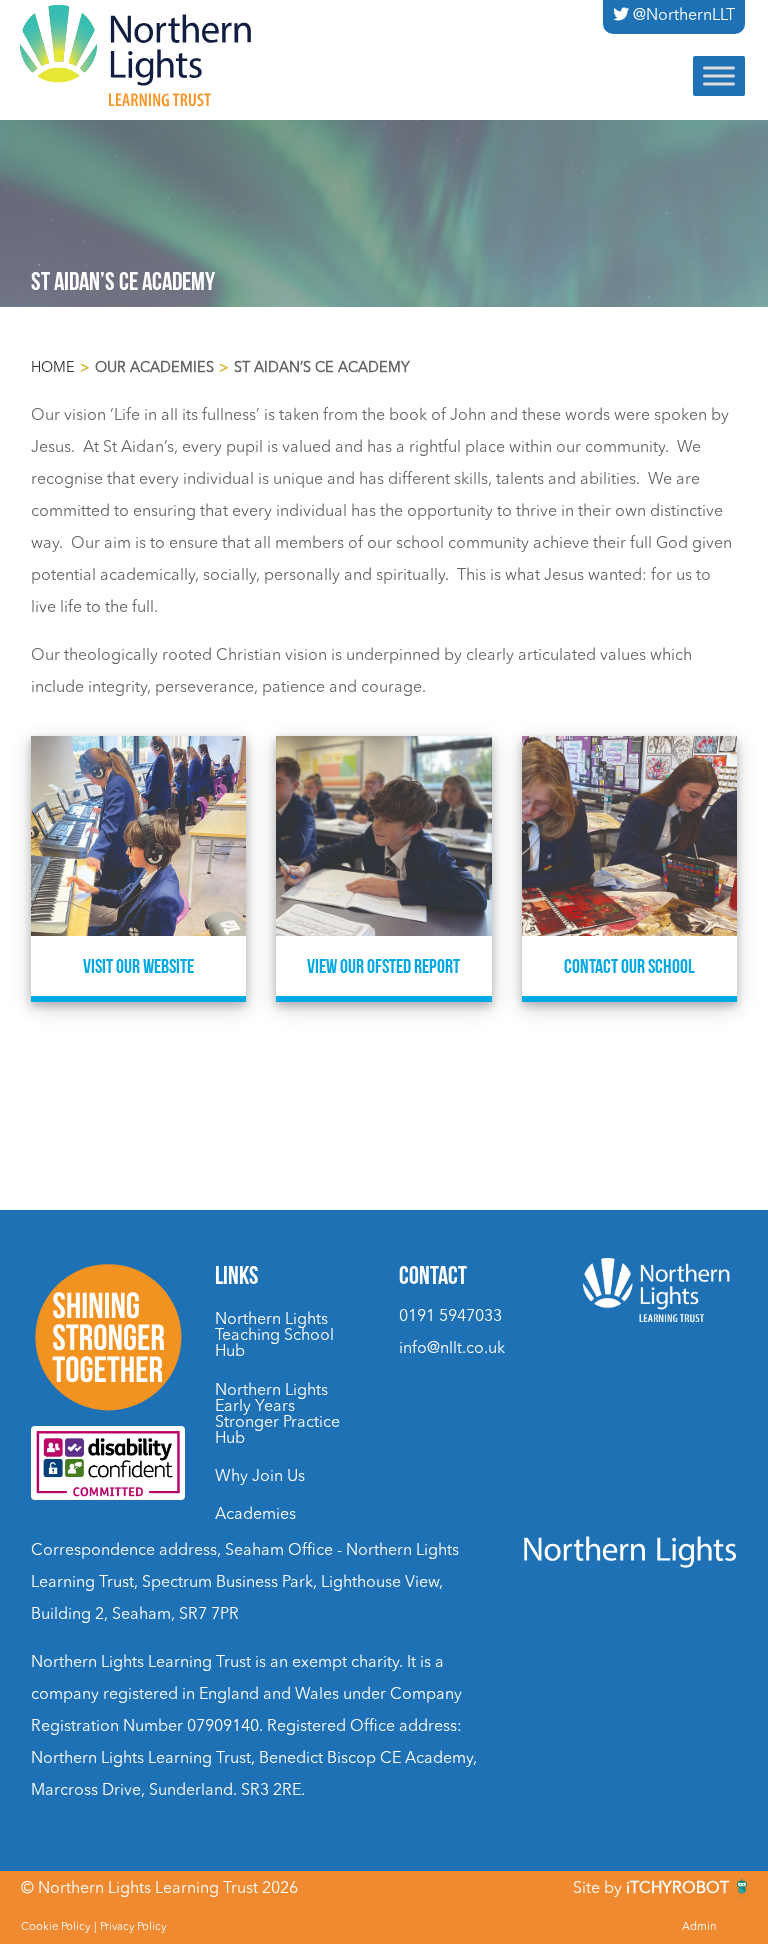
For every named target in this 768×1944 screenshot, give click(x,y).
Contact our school (629, 966)
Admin (699, 1927)
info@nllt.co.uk (452, 1349)
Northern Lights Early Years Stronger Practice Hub (277, 1415)
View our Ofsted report (383, 966)
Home (53, 368)
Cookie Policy (55, 1927)
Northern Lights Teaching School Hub (274, 1336)
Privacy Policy (133, 1927)
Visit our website (138, 966)
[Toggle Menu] (719, 75)
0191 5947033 (450, 1317)
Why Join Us (260, 1477)
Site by (651, 1889)
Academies (255, 1515)
